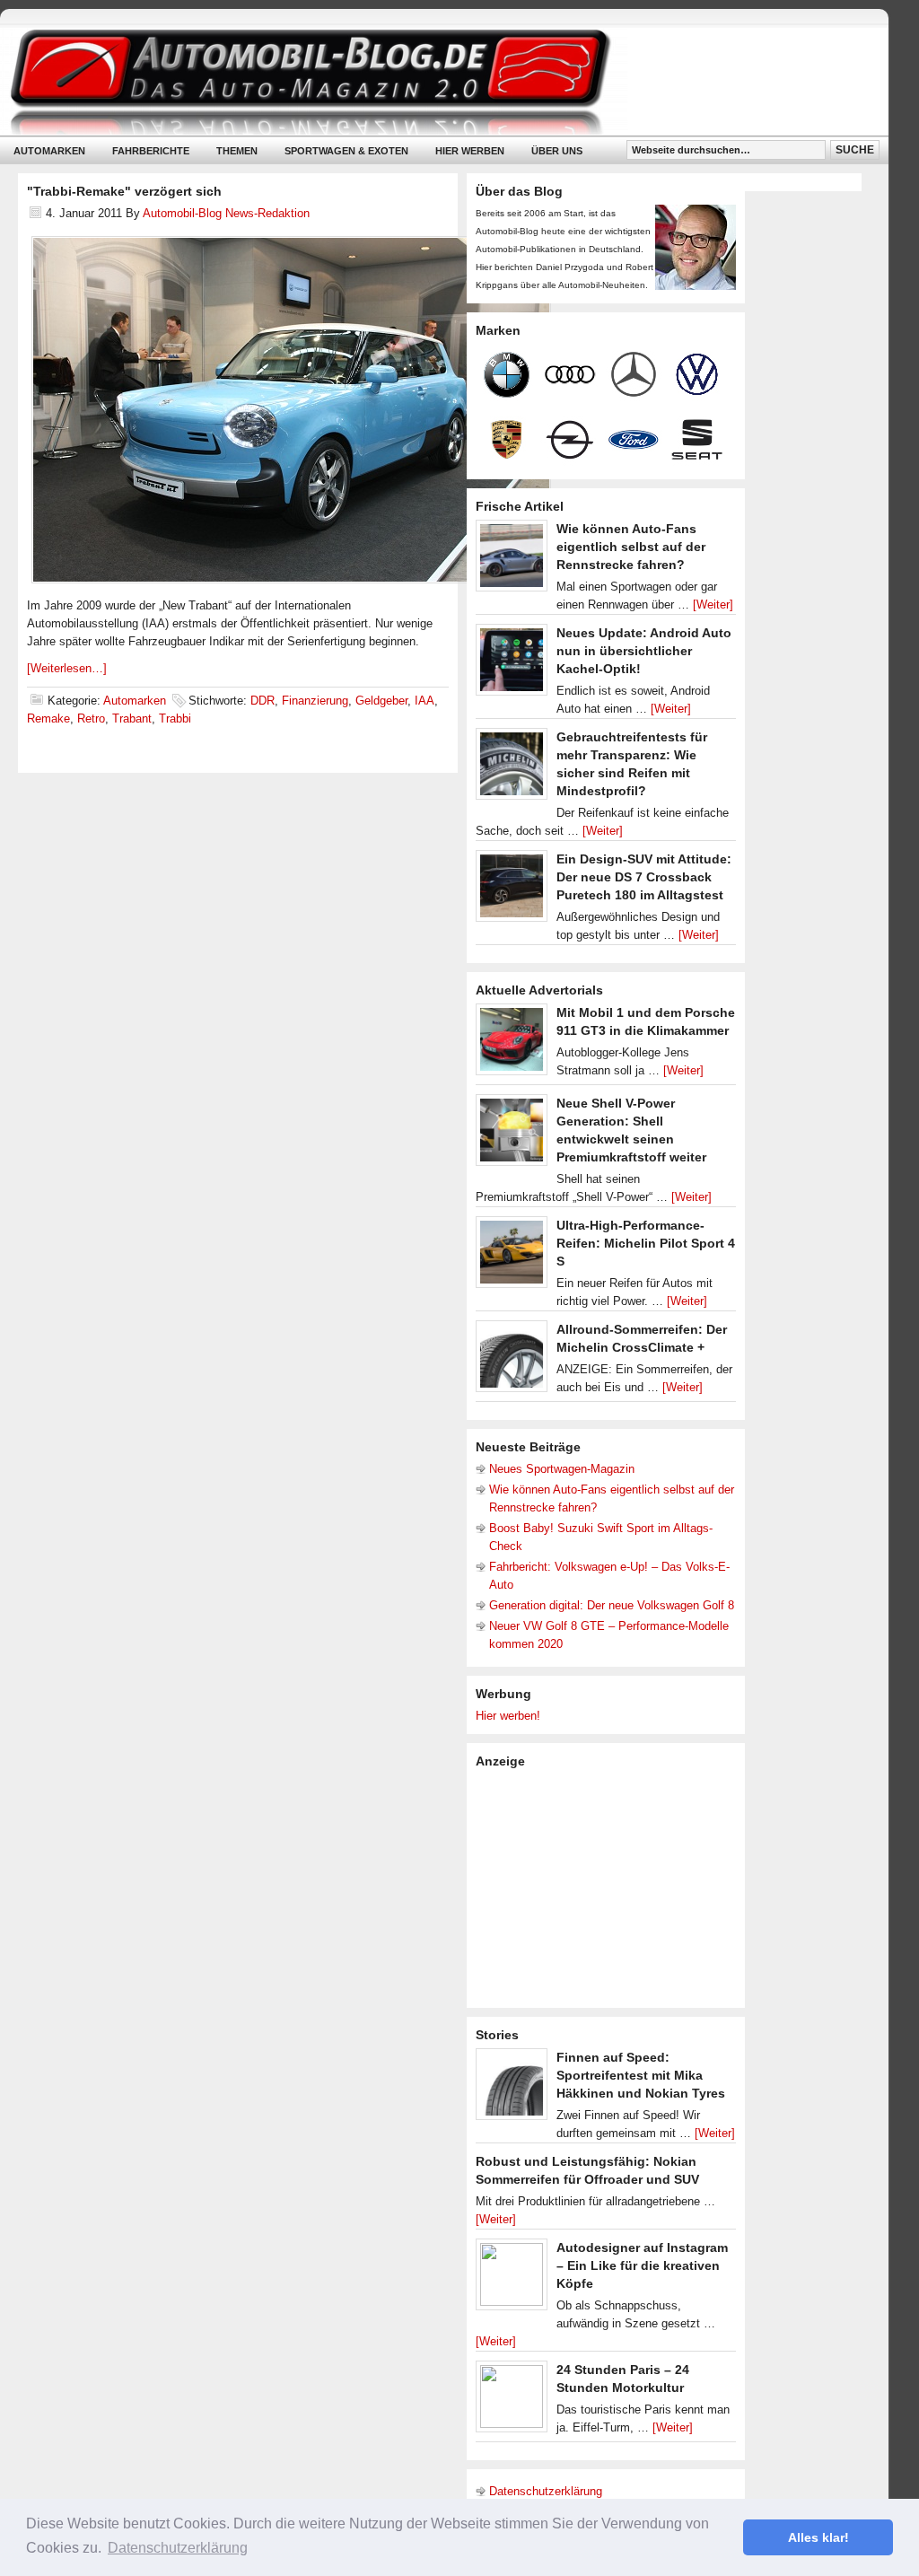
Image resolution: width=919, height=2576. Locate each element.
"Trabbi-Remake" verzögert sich (124, 191)
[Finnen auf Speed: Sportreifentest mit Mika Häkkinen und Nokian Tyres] (512, 2089)
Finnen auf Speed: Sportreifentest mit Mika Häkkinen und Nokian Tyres (641, 2075)
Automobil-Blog (431, 81)
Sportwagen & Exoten (346, 151)
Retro (91, 718)
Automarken (49, 151)
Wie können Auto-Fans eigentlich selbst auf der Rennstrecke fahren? (631, 547)
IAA (424, 701)
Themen (237, 151)
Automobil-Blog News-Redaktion (226, 213)
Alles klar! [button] (818, 2537)
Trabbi (175, 718)
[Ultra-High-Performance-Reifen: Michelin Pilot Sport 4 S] (512, 1257)
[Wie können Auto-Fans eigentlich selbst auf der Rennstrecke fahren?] (512, 560)
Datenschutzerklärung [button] (178, 2548)
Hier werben (470, 151)
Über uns (557, 151)
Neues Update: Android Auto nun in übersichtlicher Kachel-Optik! (644, 651)
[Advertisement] (610, 1887)
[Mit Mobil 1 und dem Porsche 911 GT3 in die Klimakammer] (512, 1044)
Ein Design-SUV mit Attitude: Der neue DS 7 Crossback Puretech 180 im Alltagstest (644, 877)
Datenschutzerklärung (546, 2491)
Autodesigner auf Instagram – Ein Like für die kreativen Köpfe (642, 2265)
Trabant (132, 718)
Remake (48, 718)
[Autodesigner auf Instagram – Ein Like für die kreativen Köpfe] (512, 2279)
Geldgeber (381, 701)
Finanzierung (315, 701)
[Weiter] (713, 605)
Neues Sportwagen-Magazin (562, 1469)
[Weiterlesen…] (67, 668)
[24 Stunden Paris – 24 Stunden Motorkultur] (512, 2401)
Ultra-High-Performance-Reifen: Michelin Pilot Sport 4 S (646, 1243)
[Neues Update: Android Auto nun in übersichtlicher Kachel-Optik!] (512, 664)
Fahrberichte (151, 151)
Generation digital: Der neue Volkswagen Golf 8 (612, 1605)
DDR (263, 701)
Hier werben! (508, 1716)
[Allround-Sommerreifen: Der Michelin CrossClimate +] (512, 1361)
